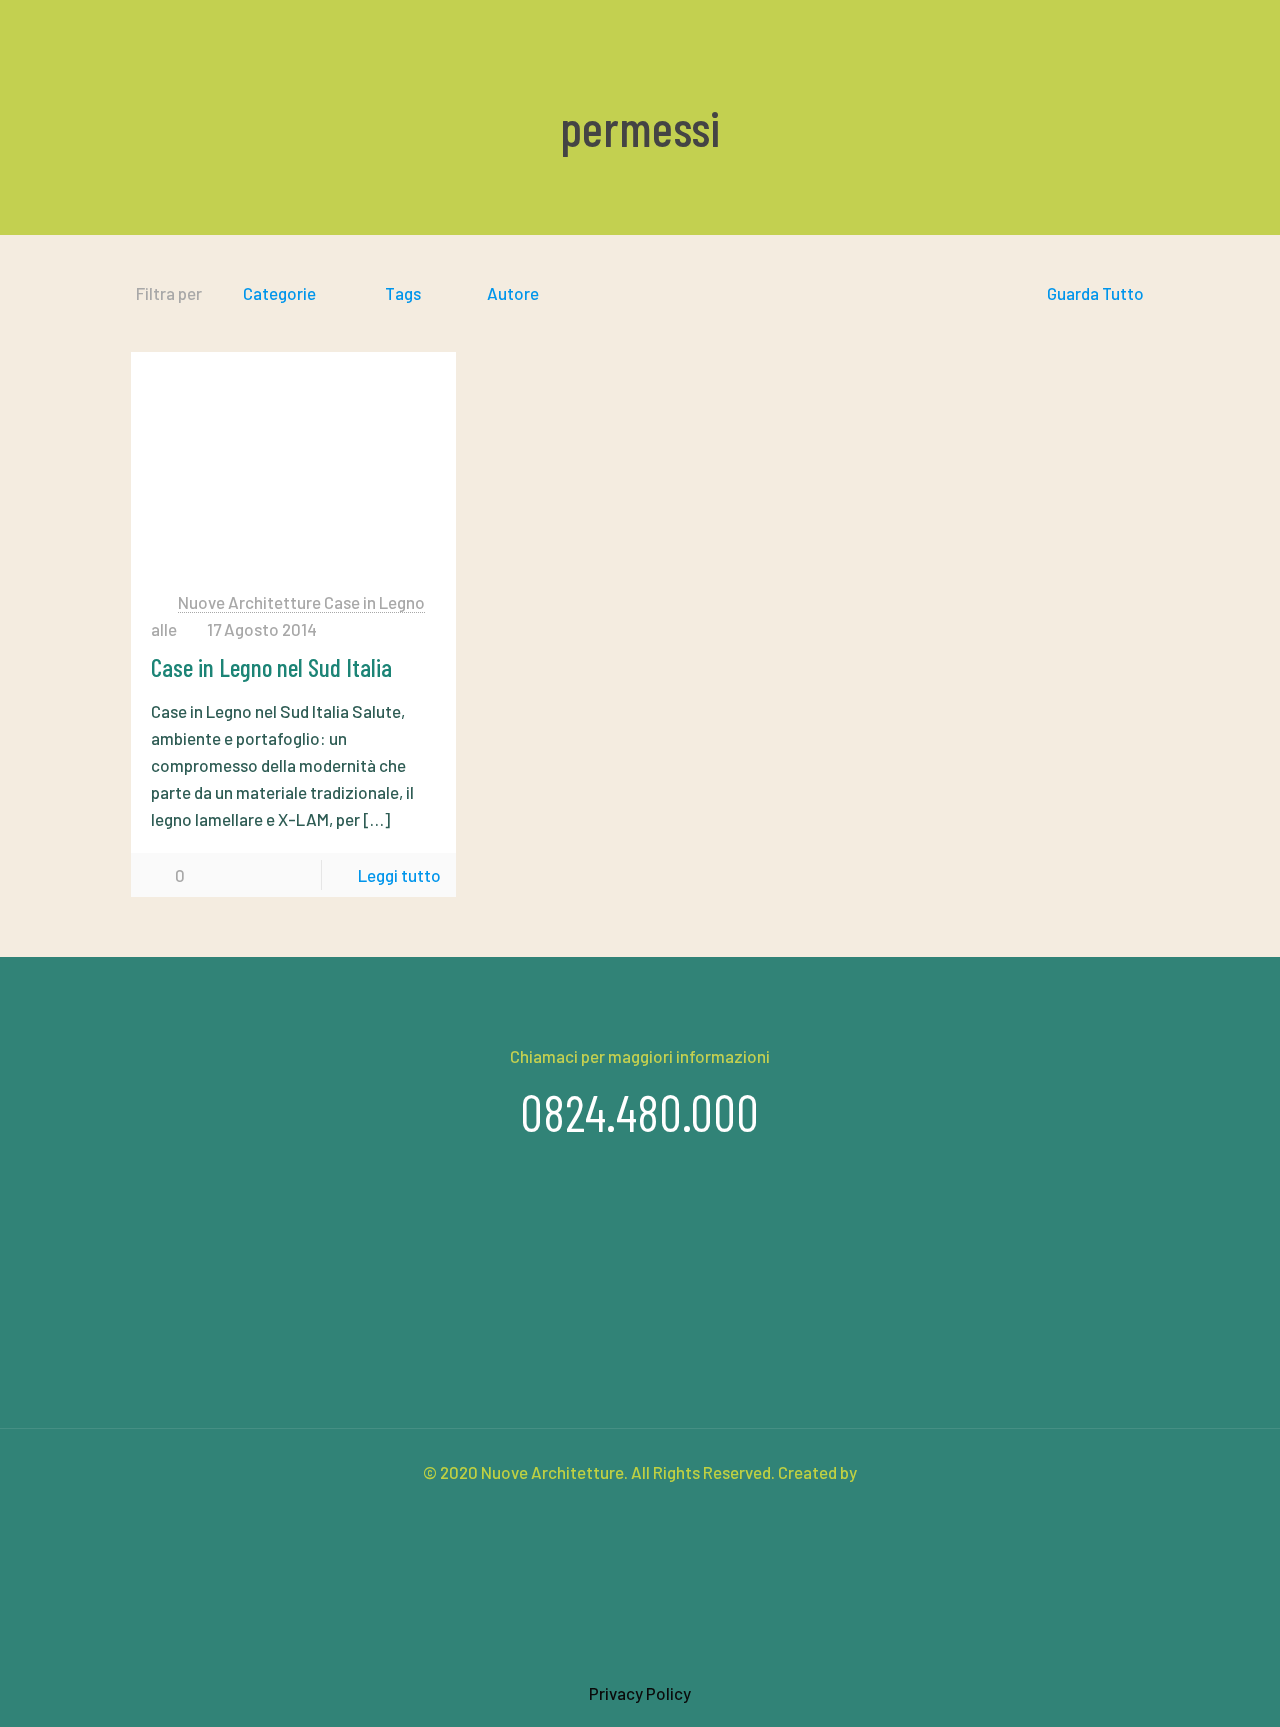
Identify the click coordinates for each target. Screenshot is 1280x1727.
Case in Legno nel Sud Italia (271, 667)
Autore (513, 293)
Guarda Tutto (1095, 293)
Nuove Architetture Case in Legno (301, 602)
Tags (403, 293)
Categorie (279, 293)
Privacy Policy (640, 1693)
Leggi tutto (399, 875)
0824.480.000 (639, 1112)
